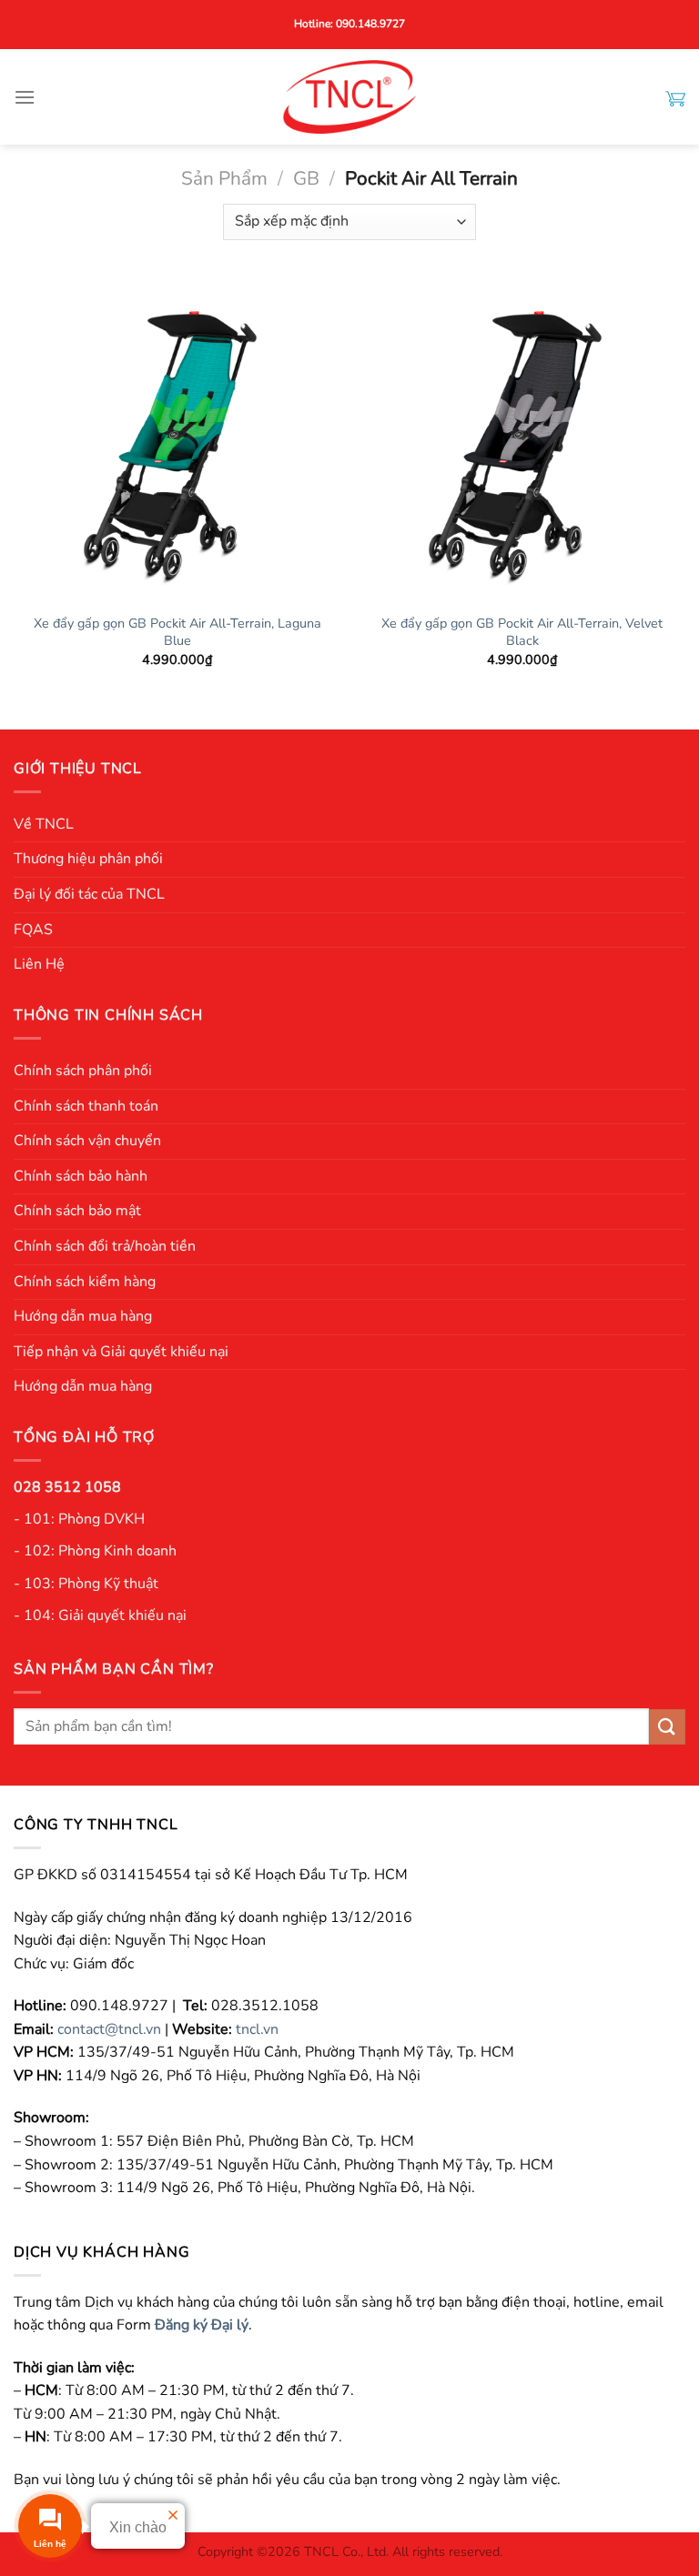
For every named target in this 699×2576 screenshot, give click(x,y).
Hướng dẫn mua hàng (83, 1316)
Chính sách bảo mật (77, 1211)
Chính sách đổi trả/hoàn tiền (105, 1246)
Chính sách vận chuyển (87, 1141)
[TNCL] (350, 97)
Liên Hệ (39, 964)
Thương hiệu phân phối (88, 859)
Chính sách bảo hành (81, 1176)
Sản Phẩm (224, 178)
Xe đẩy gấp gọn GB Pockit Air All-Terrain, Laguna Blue (177, 632)
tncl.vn (257, 2029)
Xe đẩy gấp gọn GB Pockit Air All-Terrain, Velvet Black (522, 632)
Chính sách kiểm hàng (85, 1282)
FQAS (33, 930)
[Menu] (25, 97)
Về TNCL (44, 824)
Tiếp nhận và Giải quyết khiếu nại (121, 1352)
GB (306, 178)
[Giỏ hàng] (675, 97)
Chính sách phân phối (83, 1071)
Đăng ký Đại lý (202, 2325)
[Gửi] (667, 1727)
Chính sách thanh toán (86, 1106)
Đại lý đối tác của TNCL (89, 894)
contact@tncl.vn (109, 2029)
